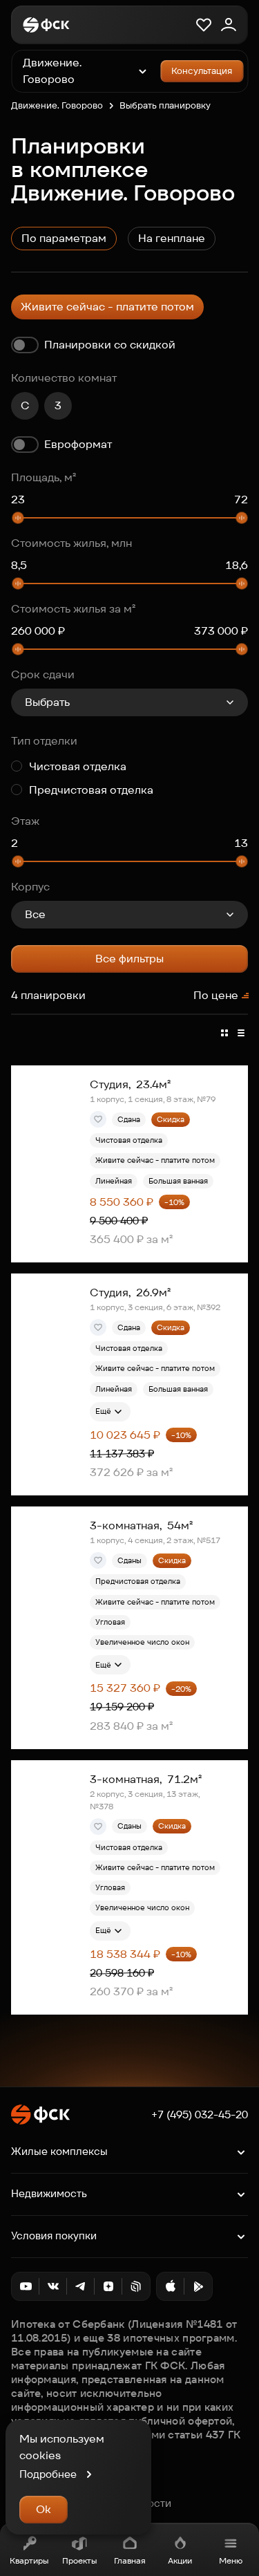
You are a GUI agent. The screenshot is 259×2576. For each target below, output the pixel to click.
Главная (130, 2560)
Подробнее (48, 2474)
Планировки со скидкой (110, 345)
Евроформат (78, 444)
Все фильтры (129, 959)
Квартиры (29, 2560)
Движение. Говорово (57, 105)
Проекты (79, 2560)
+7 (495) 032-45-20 (200, 2115)
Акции (180, 2560)
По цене (216, 995)
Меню (231, 2560)
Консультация (202, 71)
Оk (44, 2509)
